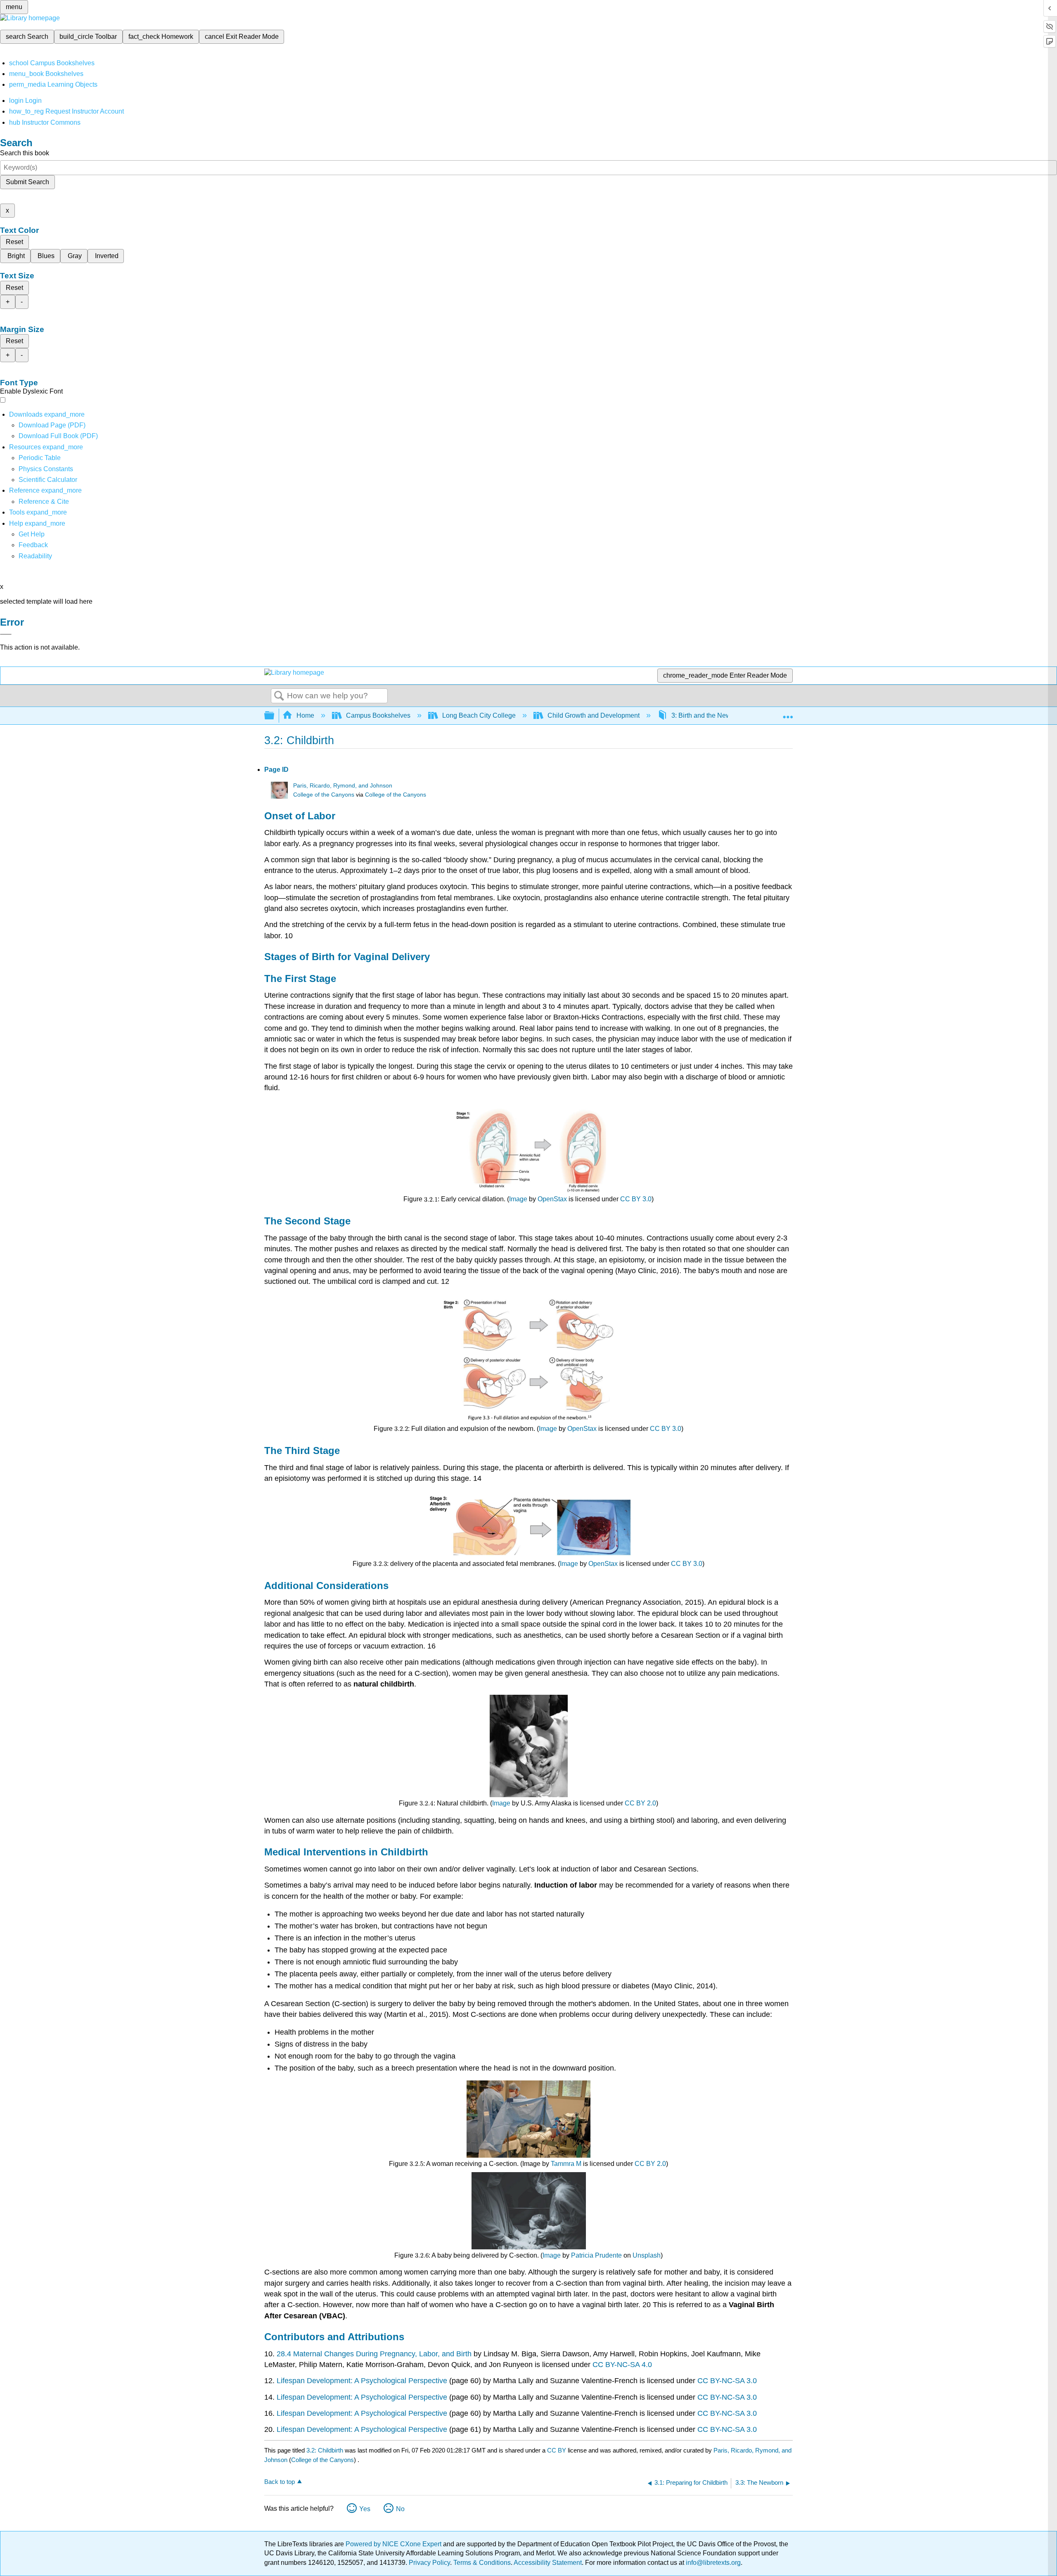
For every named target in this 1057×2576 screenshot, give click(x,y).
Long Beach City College (479, 715)
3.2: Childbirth (325, 2450)
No (400, 2509)
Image (518, 1199)
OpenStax (552, 1199)
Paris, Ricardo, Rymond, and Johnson (343, 786)
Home (305, 715)
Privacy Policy (429, 2563)
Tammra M (566, 2164)
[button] (33, 545)
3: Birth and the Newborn (708, 715)
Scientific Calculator (48, 480)
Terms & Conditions (482, 2563)
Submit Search (27, 182)
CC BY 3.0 (636, 1199)
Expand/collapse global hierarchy (275, 716)
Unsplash (647, 2255)
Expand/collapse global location (788, 713)
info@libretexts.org (712, 2563)
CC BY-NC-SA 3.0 (727, 2381)
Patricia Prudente (596, 2255)
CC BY (557, 2450)
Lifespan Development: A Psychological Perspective (362, 2381)
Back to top (280, 2482)
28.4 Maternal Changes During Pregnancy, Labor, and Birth (375, 2354)
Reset (14, 242)
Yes (365, 2509)
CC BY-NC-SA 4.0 (622, 2365)
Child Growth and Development (594, 715)
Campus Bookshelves (378, 715)
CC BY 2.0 (640, 1803)
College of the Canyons (324, 795)
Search (279, 696)
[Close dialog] (6, 634)
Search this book (25, 153)
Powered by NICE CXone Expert (394, 2544)
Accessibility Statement (548, 2563)
